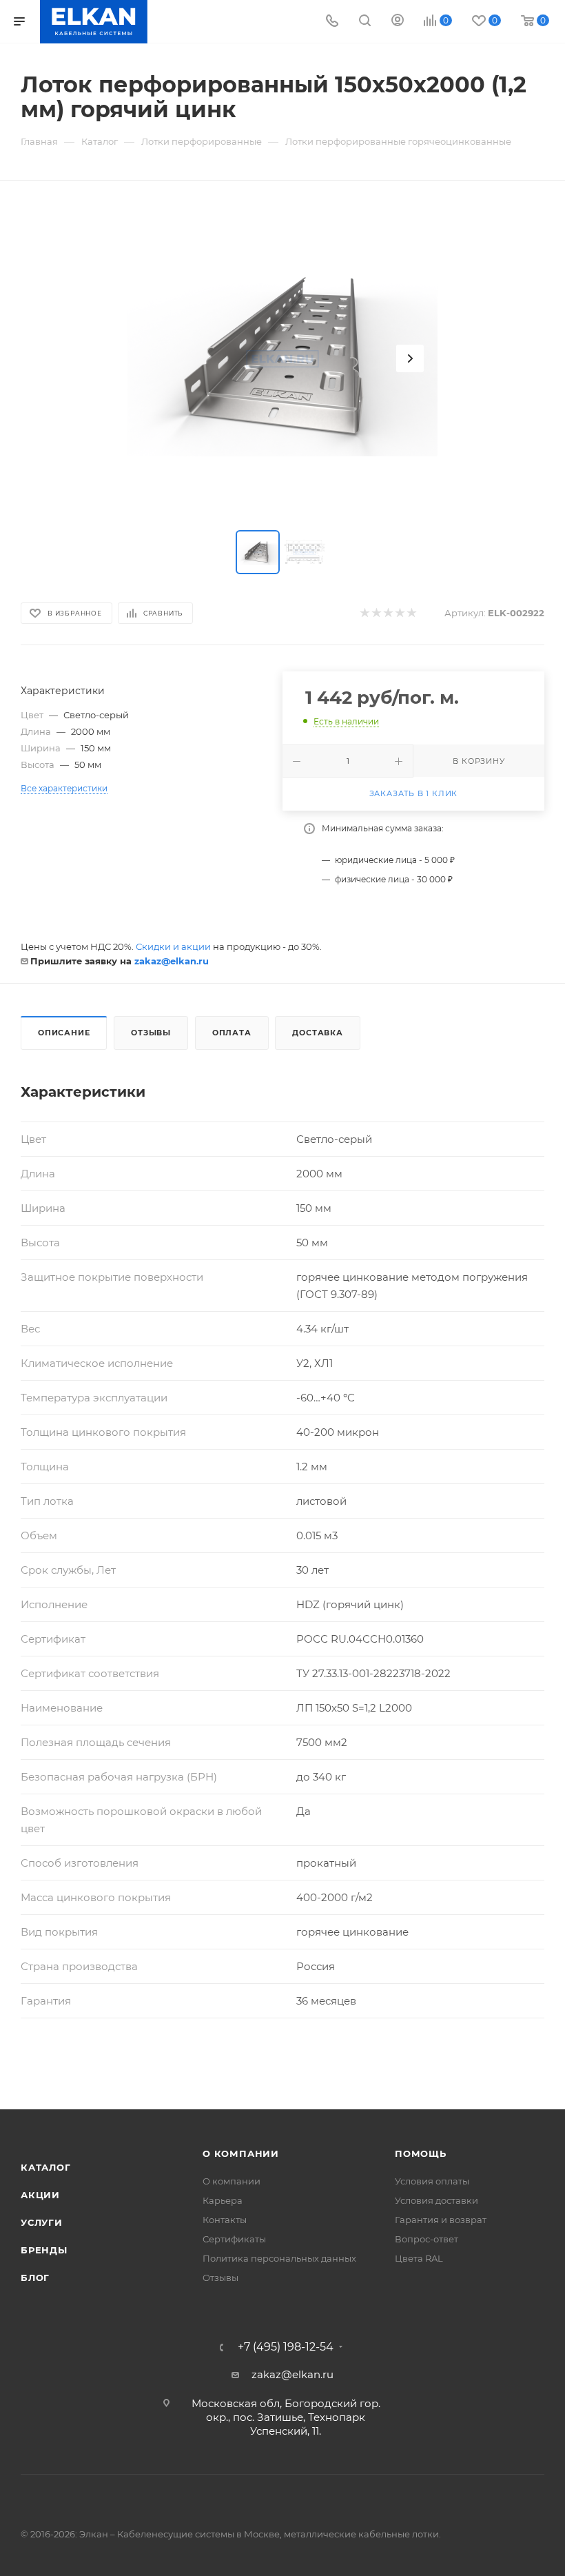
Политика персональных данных (279, 2258)
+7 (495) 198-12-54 (286, 2347)
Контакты (225, 2220)
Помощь (421, 2153)
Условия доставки (436, 2200)
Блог (35, 2278)
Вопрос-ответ (427, 2239)
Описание (64, 1033)
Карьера (223, 2200)
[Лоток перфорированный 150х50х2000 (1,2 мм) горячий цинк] (282, 358)
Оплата (232, 1033)
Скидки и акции (173, 946)
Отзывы (151, 1033)
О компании (241, 2153)
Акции (40, 2195)
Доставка (317, 1033)
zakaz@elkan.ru (172, 961)
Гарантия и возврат (441, 2220)
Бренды (44, 2250)
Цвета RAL (419, 2258)
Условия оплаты (432, 2181)
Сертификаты (234, 2239)
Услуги (42, 2222)
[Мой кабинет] (398, 22)
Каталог (46, 2167)
